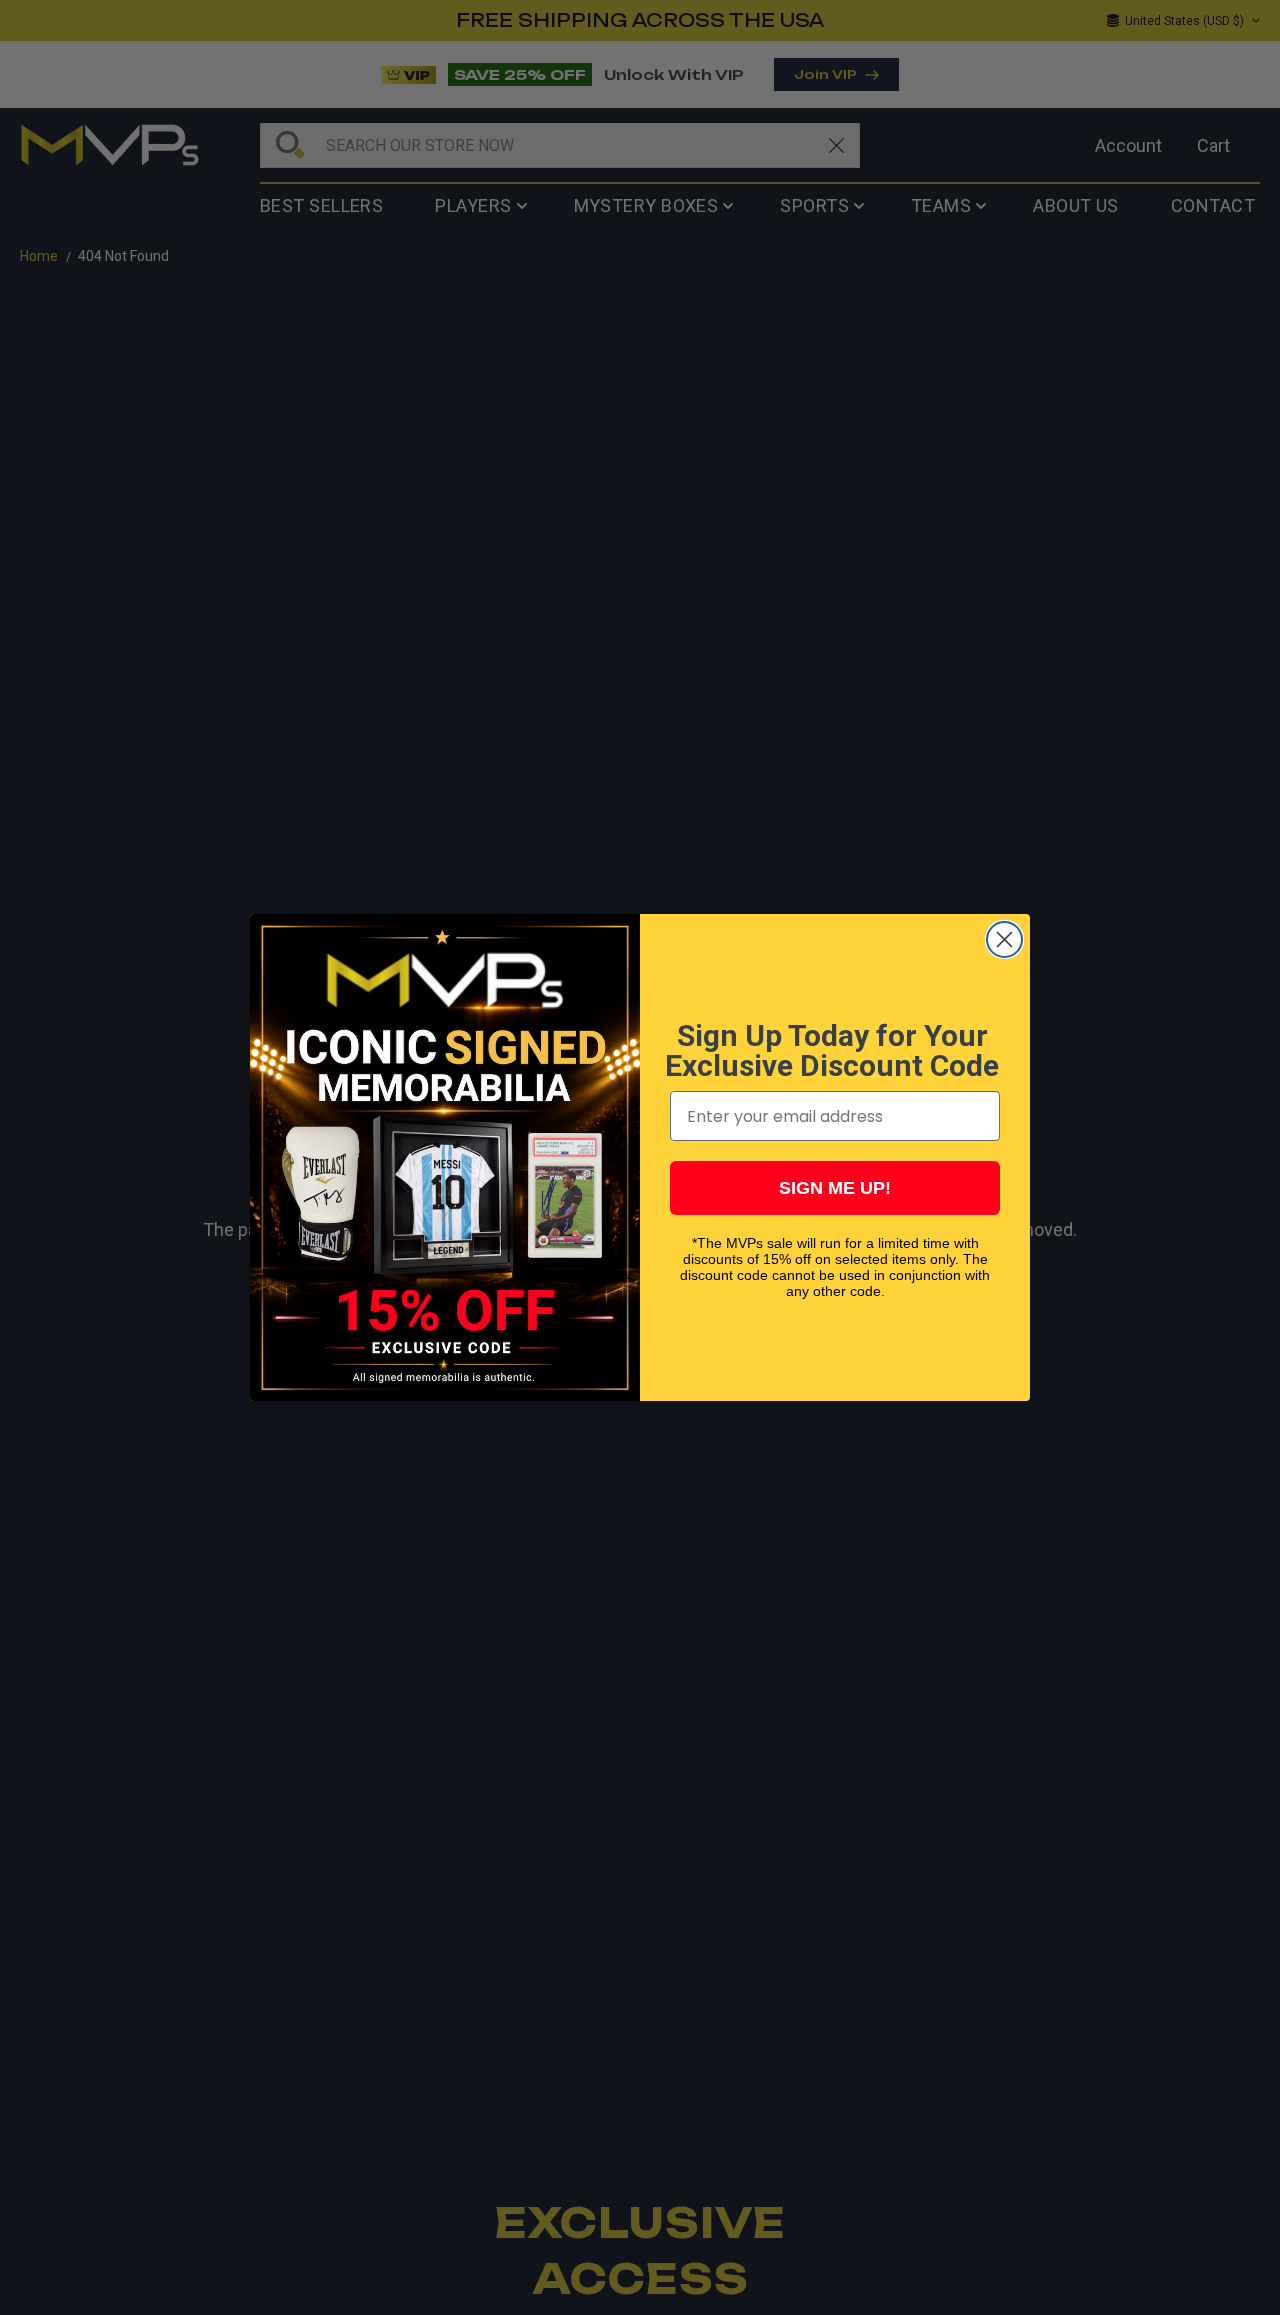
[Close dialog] (1004, 939)
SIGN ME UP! (835, 1188)
